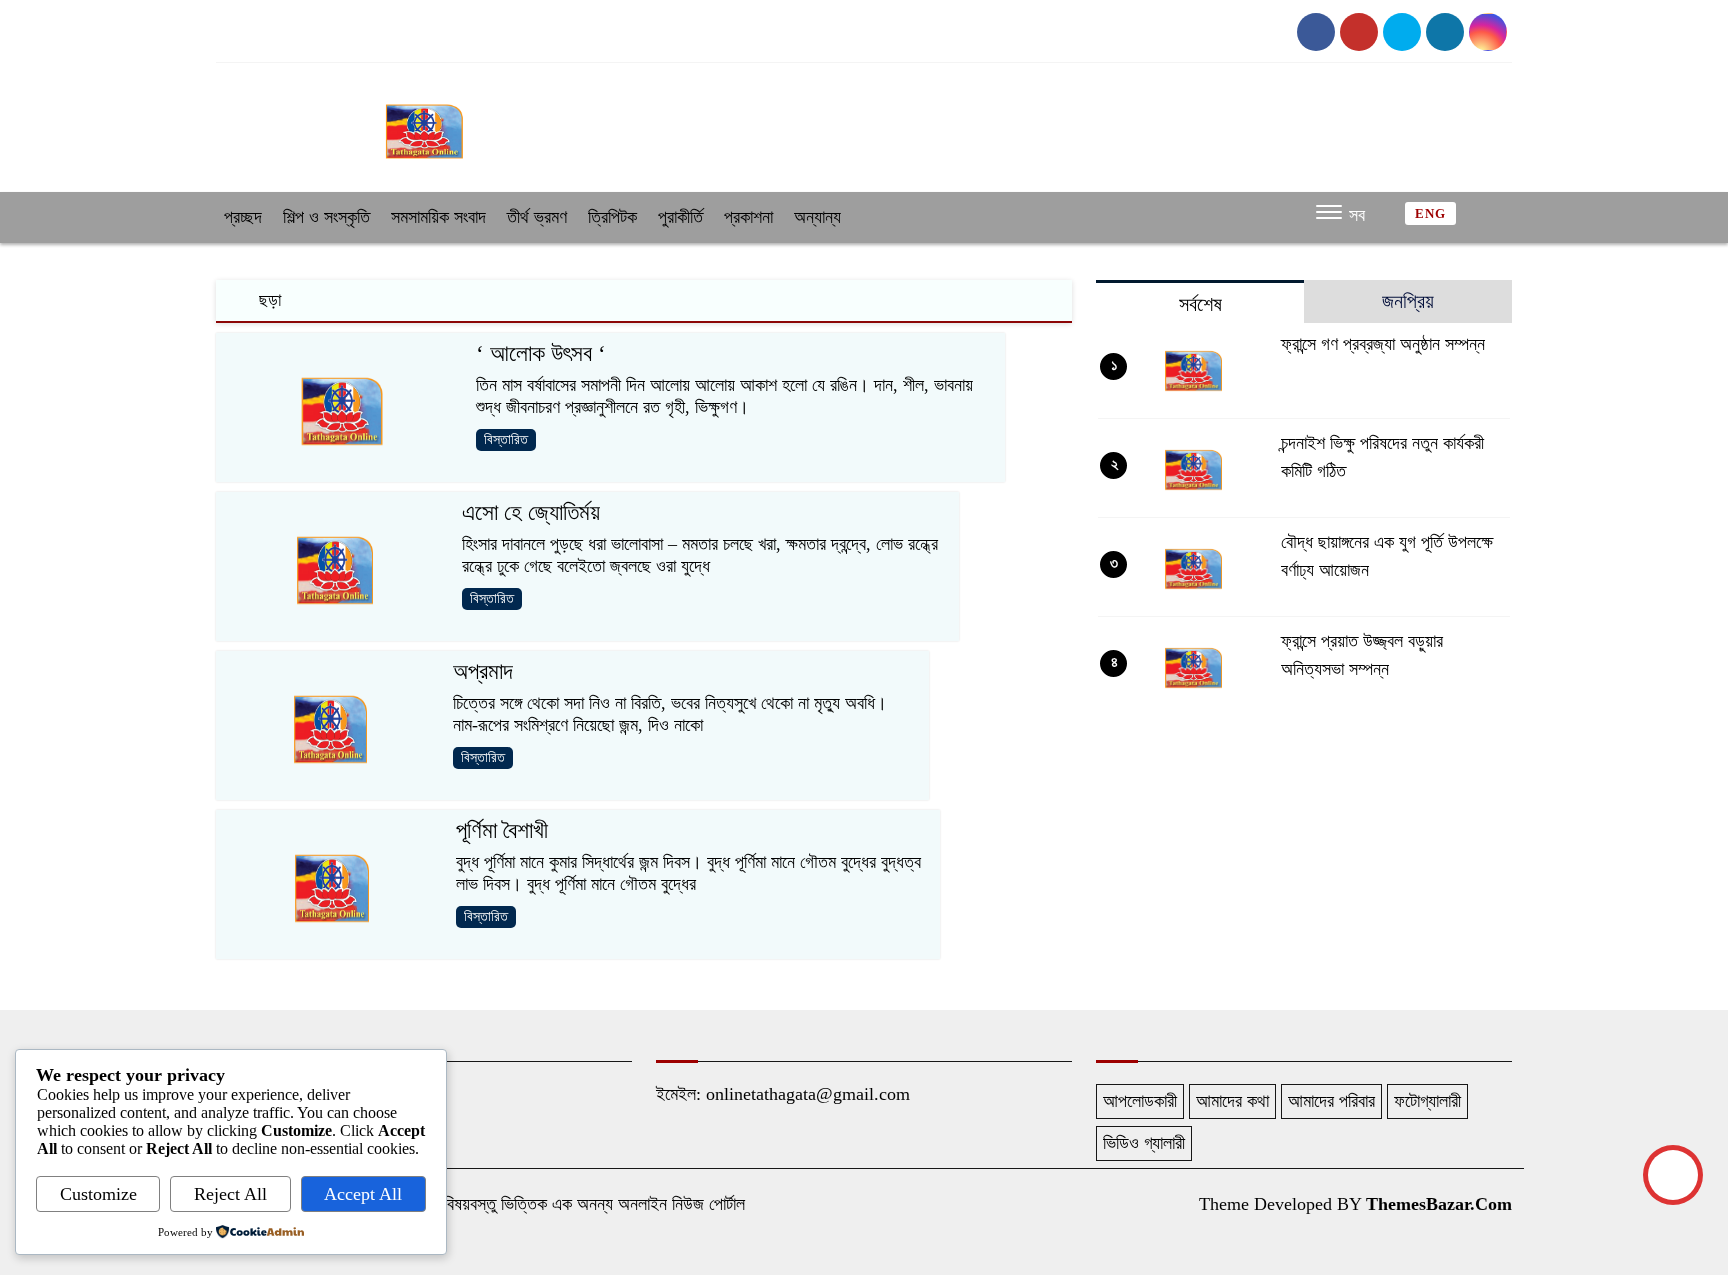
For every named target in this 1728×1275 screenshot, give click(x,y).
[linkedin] (1488, 32)
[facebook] (1316, 32)
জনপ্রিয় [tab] (1408, 301)
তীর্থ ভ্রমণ (537, 217)
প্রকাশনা (748, 217)
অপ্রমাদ (483, 671)
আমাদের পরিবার (1331, 1101)
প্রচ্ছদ (243, 217)
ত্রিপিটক (612, 217)
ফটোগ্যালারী (1427, 1101)
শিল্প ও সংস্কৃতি (326, 217)
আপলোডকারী (1140, 1101)
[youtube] (1359, 32)
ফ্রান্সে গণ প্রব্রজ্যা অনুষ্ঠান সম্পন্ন (1383, 344)
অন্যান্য (817, 217)
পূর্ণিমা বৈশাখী (502, 830)
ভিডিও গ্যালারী (1144, 1143)
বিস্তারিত (506, 439)
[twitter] (1402, 32)
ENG (1430, 213)
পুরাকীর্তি (680, 217)
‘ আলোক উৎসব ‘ (541, 353)
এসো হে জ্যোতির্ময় (531, 512)
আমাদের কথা (1232, 1101)
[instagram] (1445, 32)
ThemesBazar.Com (1439, 1204)
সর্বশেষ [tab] (1200, 304)
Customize (98, 1194)
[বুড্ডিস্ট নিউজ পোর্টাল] (424, 122)
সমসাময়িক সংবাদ (438, 217)
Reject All (230, 1194)
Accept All (363, 1194)
